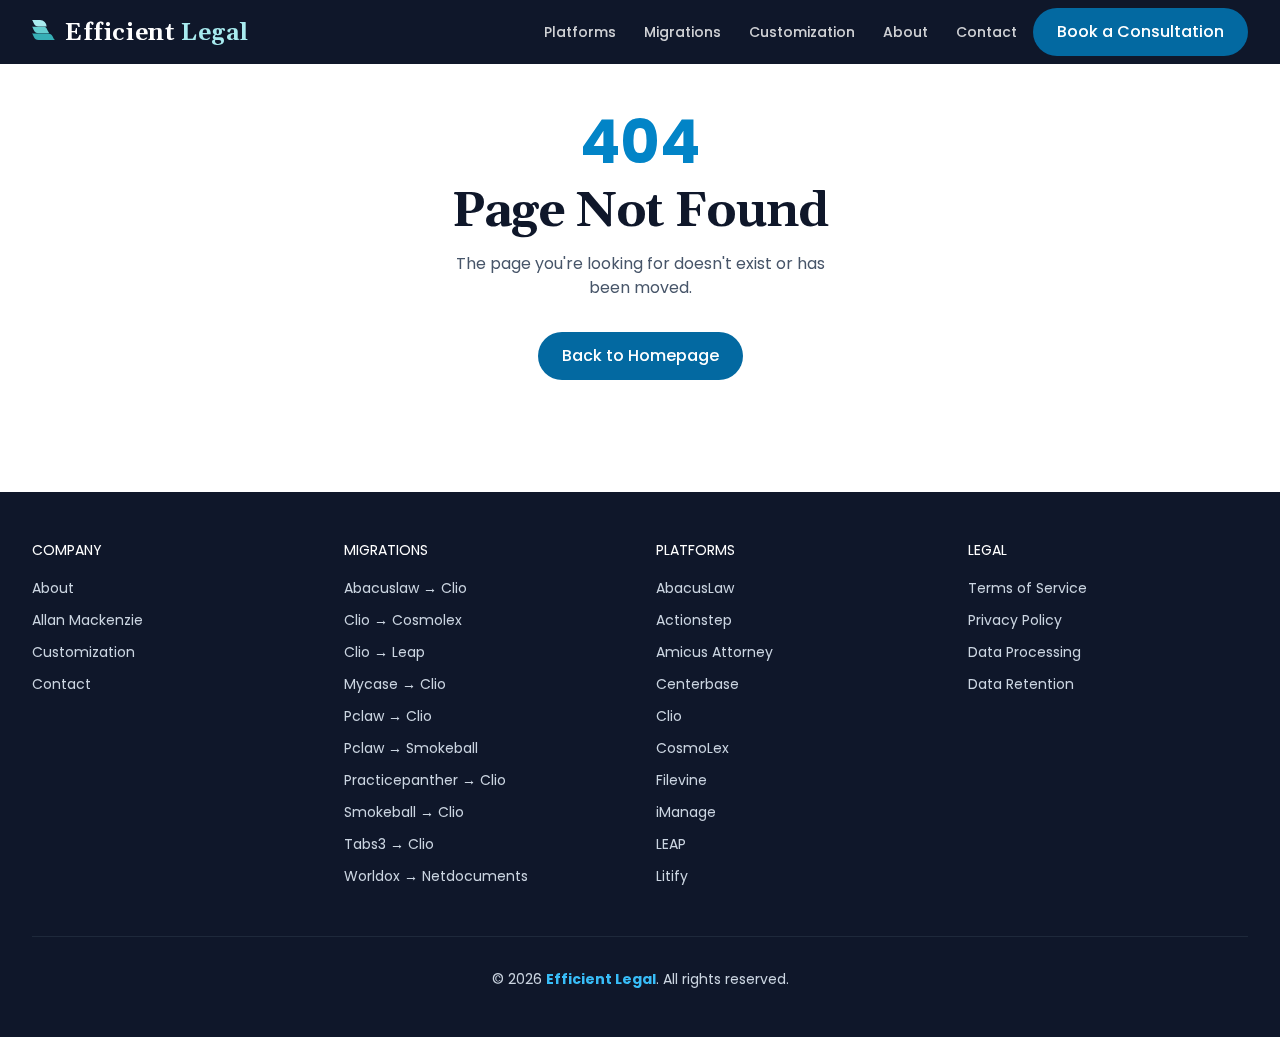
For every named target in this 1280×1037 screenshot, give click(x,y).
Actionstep (694, 620)
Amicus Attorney (714, 652)
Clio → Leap (384, 652)
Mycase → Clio (395, 684)
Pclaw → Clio (388, 716)
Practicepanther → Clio (425, 780)
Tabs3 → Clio (389, 844)
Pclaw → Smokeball (411, 748)
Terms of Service (1027, 588)
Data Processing (1024, 652)
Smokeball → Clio (404, 812)
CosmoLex (692, 748)
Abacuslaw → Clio (405, 588)
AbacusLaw (695, 588)
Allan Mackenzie (87, 620)
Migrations (682, 32)
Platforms (580, 32)
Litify (672, 876)
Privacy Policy (1015, 620)
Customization (802, 32)
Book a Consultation (1140, 31)
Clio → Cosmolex (403, 620)
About (905, 32)
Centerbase (697, 684)
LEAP (671, 844)
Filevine (681, 780)
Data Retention (1021, 684)
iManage (686, 812)
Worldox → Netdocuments (436, 876)
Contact (986, 32)
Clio (669, 716)
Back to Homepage (640, 355)
